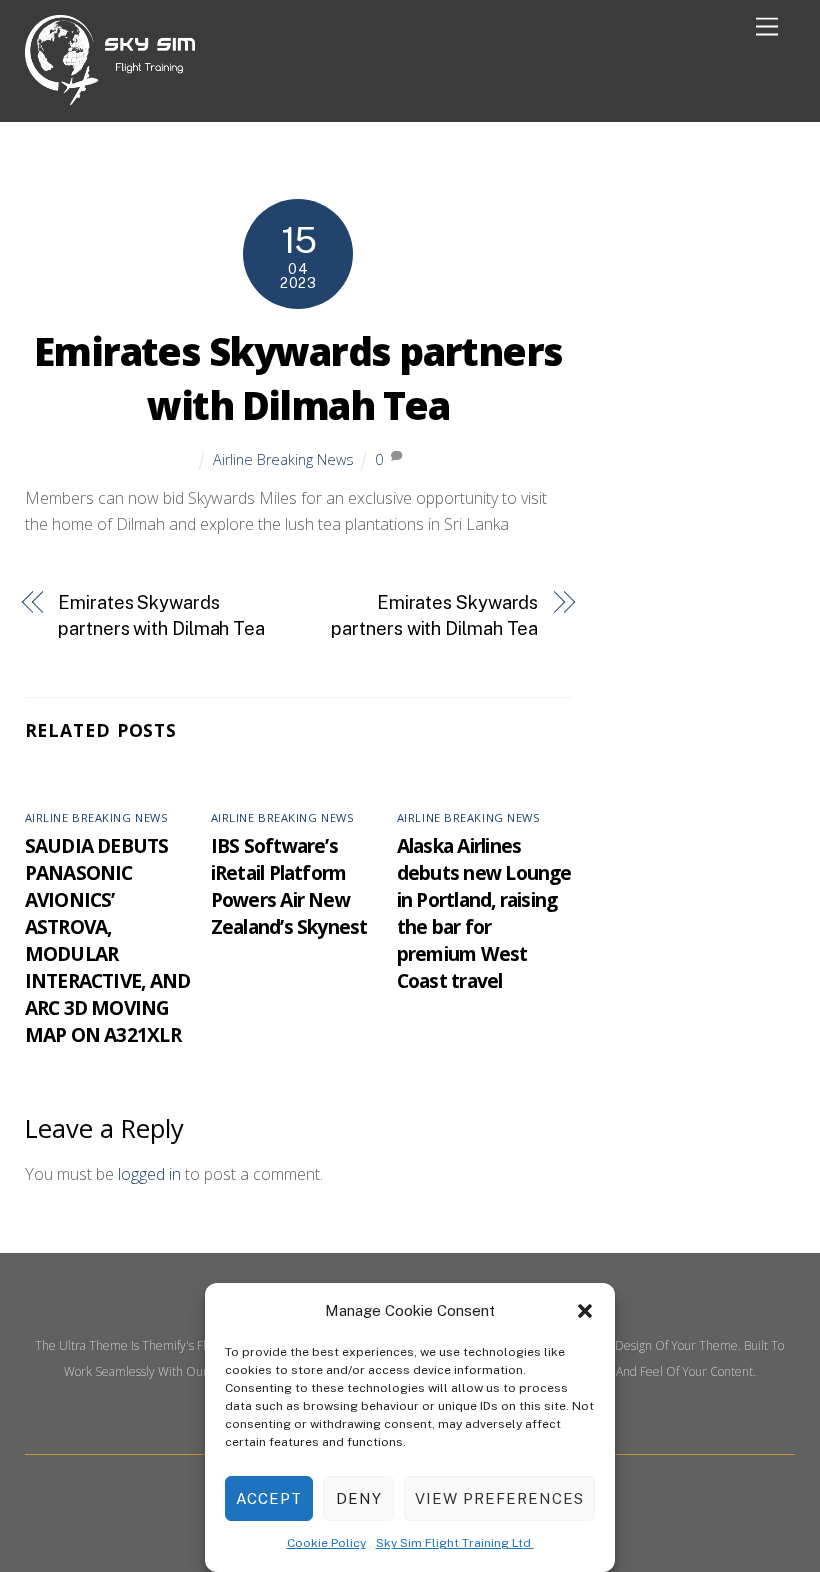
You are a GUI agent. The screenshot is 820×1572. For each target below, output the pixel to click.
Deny (359, 1498)
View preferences (499, 1498)
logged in (149, 1174)
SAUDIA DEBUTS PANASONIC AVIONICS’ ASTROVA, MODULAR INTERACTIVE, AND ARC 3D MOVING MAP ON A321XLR (108, 940)
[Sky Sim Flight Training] (110, 96)
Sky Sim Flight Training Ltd (455, 1543)
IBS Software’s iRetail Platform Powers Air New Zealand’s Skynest (289, 886)
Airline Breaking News (283, 459)
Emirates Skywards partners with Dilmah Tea (298, 378)
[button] (585, 1311)
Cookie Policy (326, 1543)
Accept (269, 1498)
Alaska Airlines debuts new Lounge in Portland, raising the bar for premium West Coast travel (484, 913)
